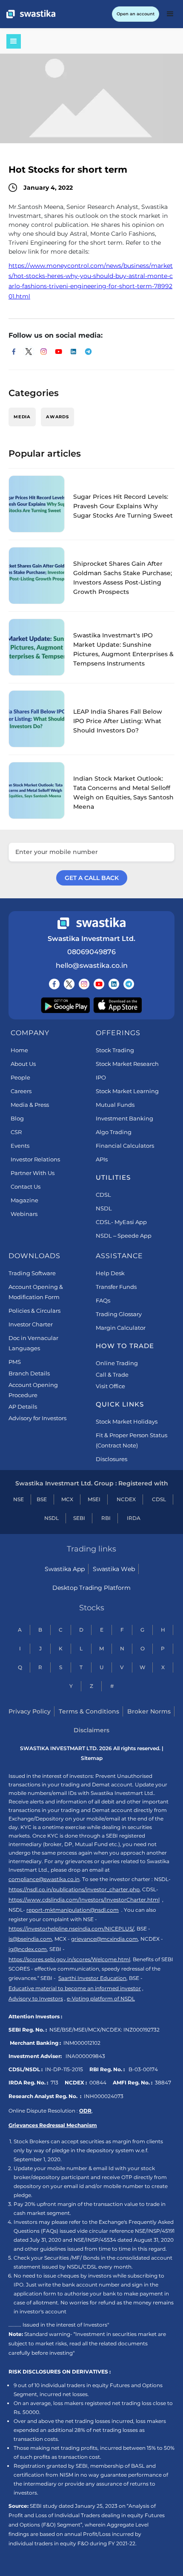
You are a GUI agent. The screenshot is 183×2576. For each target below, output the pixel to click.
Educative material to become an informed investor (75, 1988)
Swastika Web (114, 1569)
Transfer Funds (116, 1287)
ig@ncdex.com (28, 1949)
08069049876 (91, 952)
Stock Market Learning (127, 1091)
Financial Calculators (125, 1146)
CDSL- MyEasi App (121, 1222)
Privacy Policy (30, 1711)
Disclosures (112, 1459)
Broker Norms (149, 1711)
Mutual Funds (115, 1105)
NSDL (104, 1208)
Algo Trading (114, 1132)
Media (22, 417)
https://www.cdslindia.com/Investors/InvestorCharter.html (84, 1900)
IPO (101, 1077)
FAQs (103, 1300)
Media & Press (30, 1105)
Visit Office (110, 1386)
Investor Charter (31, 1324)
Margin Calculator (121, 1328)
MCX (67, 1499)
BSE (42, 1499)
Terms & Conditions (89, 1711)
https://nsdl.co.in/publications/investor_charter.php (74, 1889)
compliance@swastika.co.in (44, 1879)
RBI (106, 1518)
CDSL (103, 1195)
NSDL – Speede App (124, 1236)
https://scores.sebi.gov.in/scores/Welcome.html (69, 1959)
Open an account (136, 14)
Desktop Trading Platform (91, 1588)
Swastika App (65, 1569)
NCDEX (126, 1499)
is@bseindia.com (30, 1939)
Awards (57, 417)
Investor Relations (35, 1159)
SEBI (79, 1518)
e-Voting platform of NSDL (101, 1999)
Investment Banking (124, 1118)
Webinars (24, 1214)
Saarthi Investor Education (92, 1978)
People (20, 1077)
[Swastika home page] (31, 14)
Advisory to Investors (36, 1999)
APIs (102, 1159)
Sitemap (92, 1758)
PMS (15, 1362)
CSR (16, 1132)
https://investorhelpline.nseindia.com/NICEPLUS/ (71, 1929)
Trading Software (32, 1273)
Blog (17, 1118)
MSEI (94, 1499)
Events (20, 1146)
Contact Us (26, 1187)
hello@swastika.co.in (92, 965)
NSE (19, 1499)
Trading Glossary (119, 1314)
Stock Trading (115, 1050)
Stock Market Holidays (127, 1421)
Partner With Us (33, 1173)
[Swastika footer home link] (91, 923)
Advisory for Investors (37, 1418)
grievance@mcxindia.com (104, 1939)
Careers (21, 1091)
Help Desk (110, 1273)
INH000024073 (104, 2096)
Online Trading (117, 1363)
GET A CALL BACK (92, 878)
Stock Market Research (127, 1064)
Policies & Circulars (34, 1311)
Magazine (24, 1200)
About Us (23, 1064)
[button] (170, 14)
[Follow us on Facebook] (54, 984)
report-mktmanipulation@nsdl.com (73, 1910)
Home (19, 1050)
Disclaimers (91, 1730)
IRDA (134, 1518)
